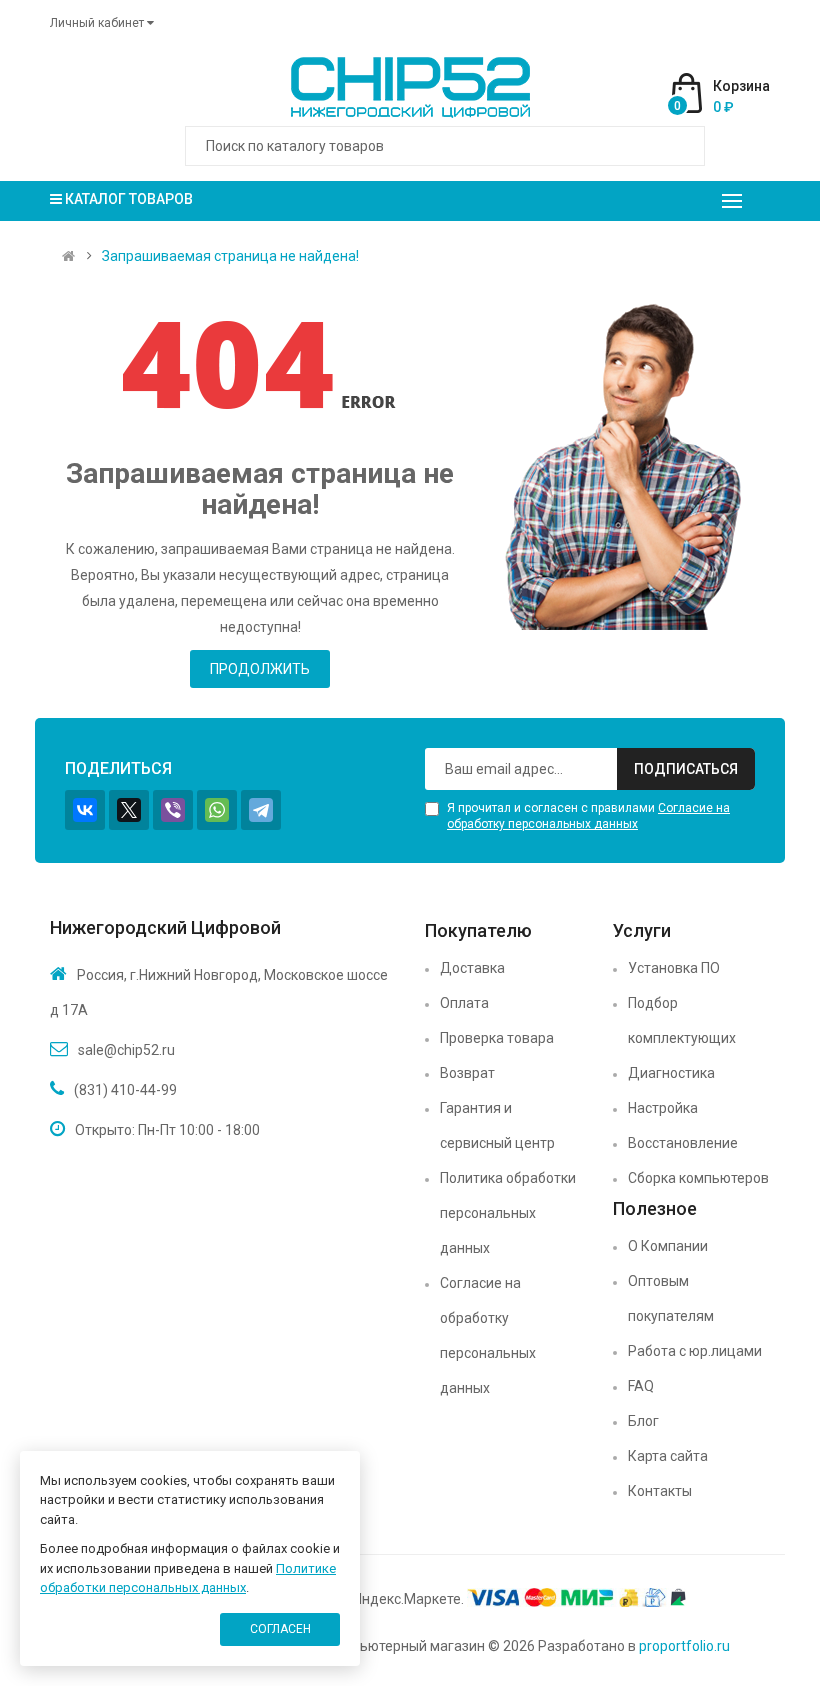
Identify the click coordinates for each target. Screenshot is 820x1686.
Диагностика (671, 1073)
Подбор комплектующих (682, 1020)
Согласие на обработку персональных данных (488, 1335)
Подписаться (686, 769)
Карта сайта (668, 1456)
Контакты (660, 1491)
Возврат (467, 1073)
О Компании (668, 1246)
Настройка (663, 1108)
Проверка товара (497, 1038)
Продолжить (260, 669)
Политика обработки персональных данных (508, 1213)
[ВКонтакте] (85, 810)
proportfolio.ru (684, 1646)
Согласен (280, 1629)
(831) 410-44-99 (125, 1090)
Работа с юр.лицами (695, 1351)
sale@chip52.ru (126, 1050)
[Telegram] (261, 810)
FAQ (641, 1386)
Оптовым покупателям (671, 1298)
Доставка (472, 968)
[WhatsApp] (217, 810)
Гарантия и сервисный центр (497, 1125)
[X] (129, 810)
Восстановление (683, 1143)
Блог (643, 1421)
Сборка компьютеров (698, 1178)
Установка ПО (674, 968)
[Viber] (173, 810)
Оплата (464, 1003)
